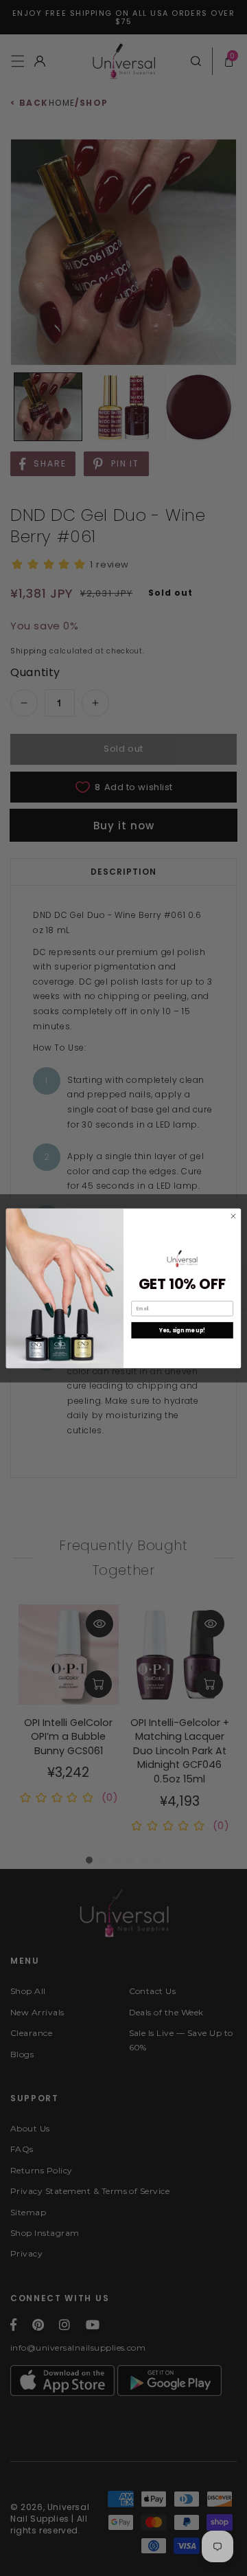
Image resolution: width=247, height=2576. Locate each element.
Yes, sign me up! (183, 1330)
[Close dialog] (233, 1216)
